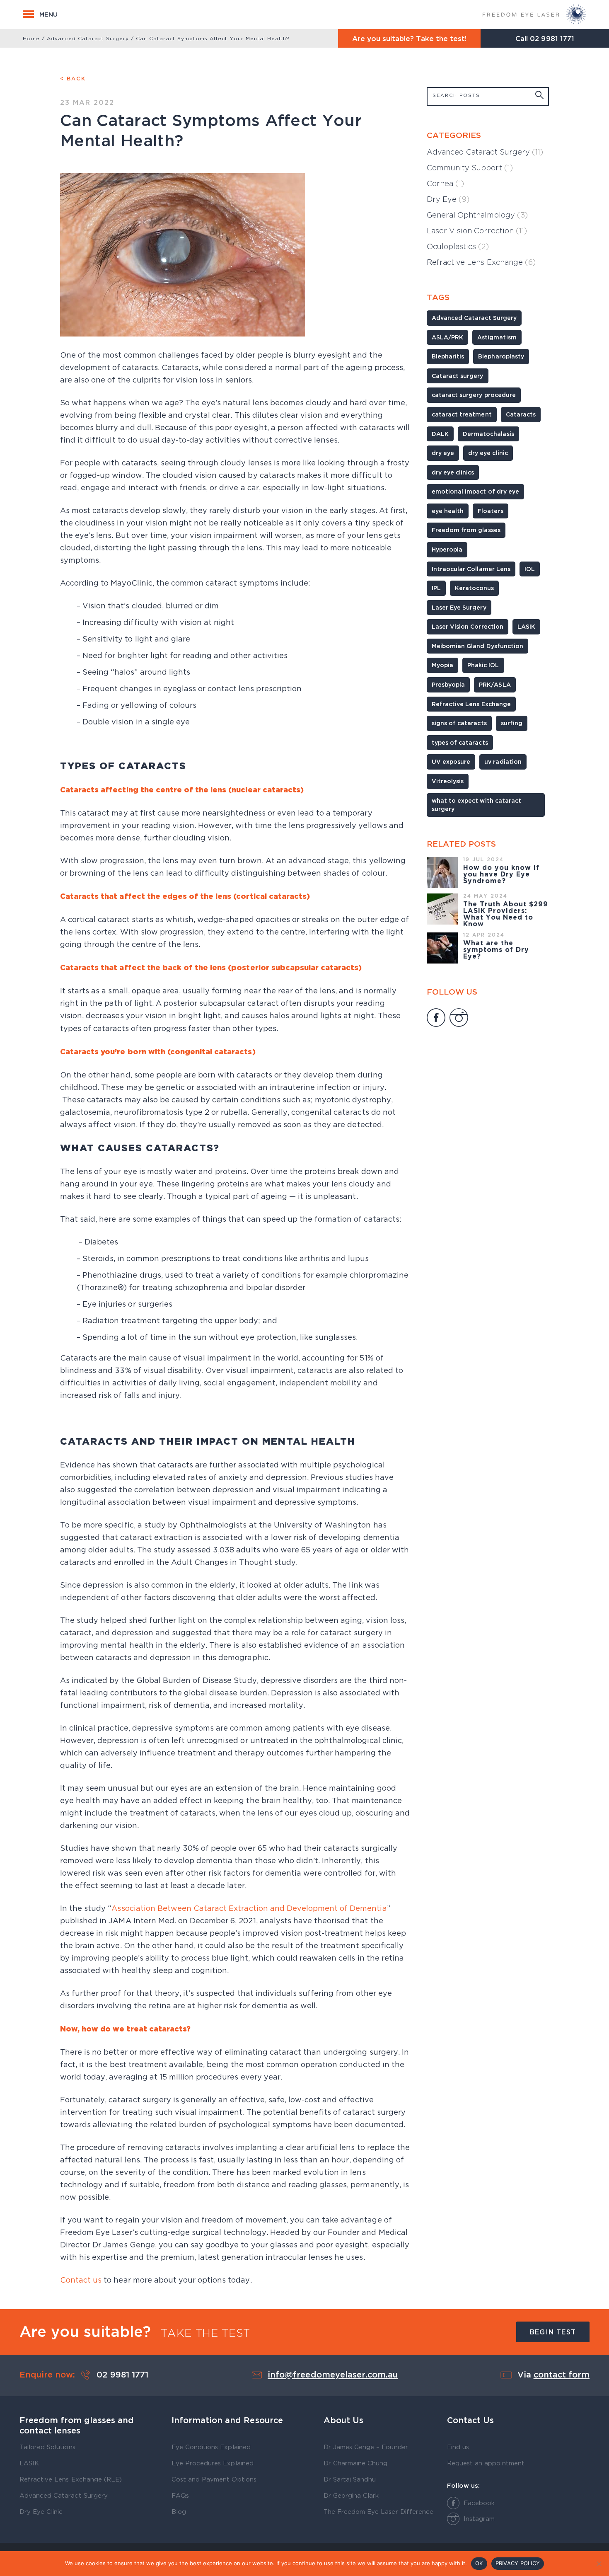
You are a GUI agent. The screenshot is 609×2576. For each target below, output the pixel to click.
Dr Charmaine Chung (356, 2463)
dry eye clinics (453, 472)
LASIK (526, 626)
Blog (179, 2511)
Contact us (81, 2280)
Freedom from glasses (466, 530)
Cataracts (521, 414)
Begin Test (553, 2332)
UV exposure (451, 761)
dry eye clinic (488, 453)
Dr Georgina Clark (351, 2495)
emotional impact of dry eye (475, 491)
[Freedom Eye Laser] (534, 14)
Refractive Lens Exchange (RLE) (71, 2479)
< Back (73, 78)
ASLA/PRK (447, 337)
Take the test (205, 2333)
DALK (440, 434)
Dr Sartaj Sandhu (350, 2479)
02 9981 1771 (552, 38)
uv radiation (503, 761)
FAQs (180, 2495)
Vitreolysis (448, 781)
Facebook (479, 2503)
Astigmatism (497, 337)
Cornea (445, 183)
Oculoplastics (458, 246)
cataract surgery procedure (474, 395)
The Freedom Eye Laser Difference (378, 2511)
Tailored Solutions (47, 2447)
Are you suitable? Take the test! (410, 38)
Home (31, 38)
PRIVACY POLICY (518, 2563)
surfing (512, 723)
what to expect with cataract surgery (476, 805)
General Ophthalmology (477, 215)
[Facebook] (436, 1019)
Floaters (490, 511)
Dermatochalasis (488, 434)
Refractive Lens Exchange (481, 262)
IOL (530, 569)
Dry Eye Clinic (41, 2511)
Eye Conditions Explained (211, 2447)
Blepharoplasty (501, 356)
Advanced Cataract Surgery (88, 38)
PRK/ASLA (495, 684)
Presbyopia (448, 684)
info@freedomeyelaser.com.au (333, 2375)
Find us (458, 2447)
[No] (599, 2564)
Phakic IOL (483, 665)
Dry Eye (448, 199)
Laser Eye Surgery (459, 607)
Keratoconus (474, 588)
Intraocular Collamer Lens (471, 569)
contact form (562, 2375)
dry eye (443, 453)
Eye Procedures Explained (213, 2463)
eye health (448, 511)
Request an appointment (486, 2463)
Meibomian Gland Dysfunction (477, 646)
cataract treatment (462, 414)
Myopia (442, 665)
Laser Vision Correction (477, 231)
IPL (436, 588)
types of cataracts (460, 742)
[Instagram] (459, 1019)
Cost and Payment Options (214, 2479)
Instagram (479, 2518)
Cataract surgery (458, 376)
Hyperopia (447, 549)
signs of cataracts (459, 723)
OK (479, 2563)
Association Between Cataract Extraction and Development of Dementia (249, 1908)
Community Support (470, 168)
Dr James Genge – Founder (366, 2447)
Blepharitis (448, 356)
